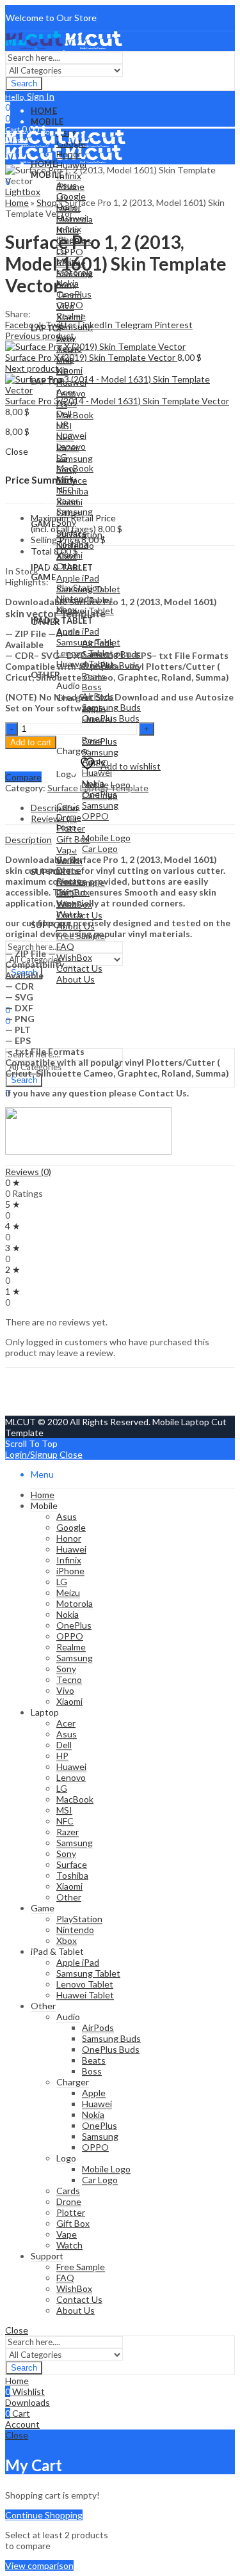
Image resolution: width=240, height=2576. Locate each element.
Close (71, 1454)
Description (28, 840)
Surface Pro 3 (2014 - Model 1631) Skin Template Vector (117, 401)
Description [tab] (54, 808)
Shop (47, 202)
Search (24, 83)
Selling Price (55, 540)
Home (17, 202)
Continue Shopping (44, 2515)
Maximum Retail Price (73, 523)
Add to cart (31, 742)
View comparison (39, 2565)
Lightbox (23, 192)
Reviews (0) (28, 1172)
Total (41, 551)
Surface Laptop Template (98, 788)
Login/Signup (31, 1454)
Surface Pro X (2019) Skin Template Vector (91, 357)
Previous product (40, 336)
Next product (32, 368)
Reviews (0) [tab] (54, 818)
